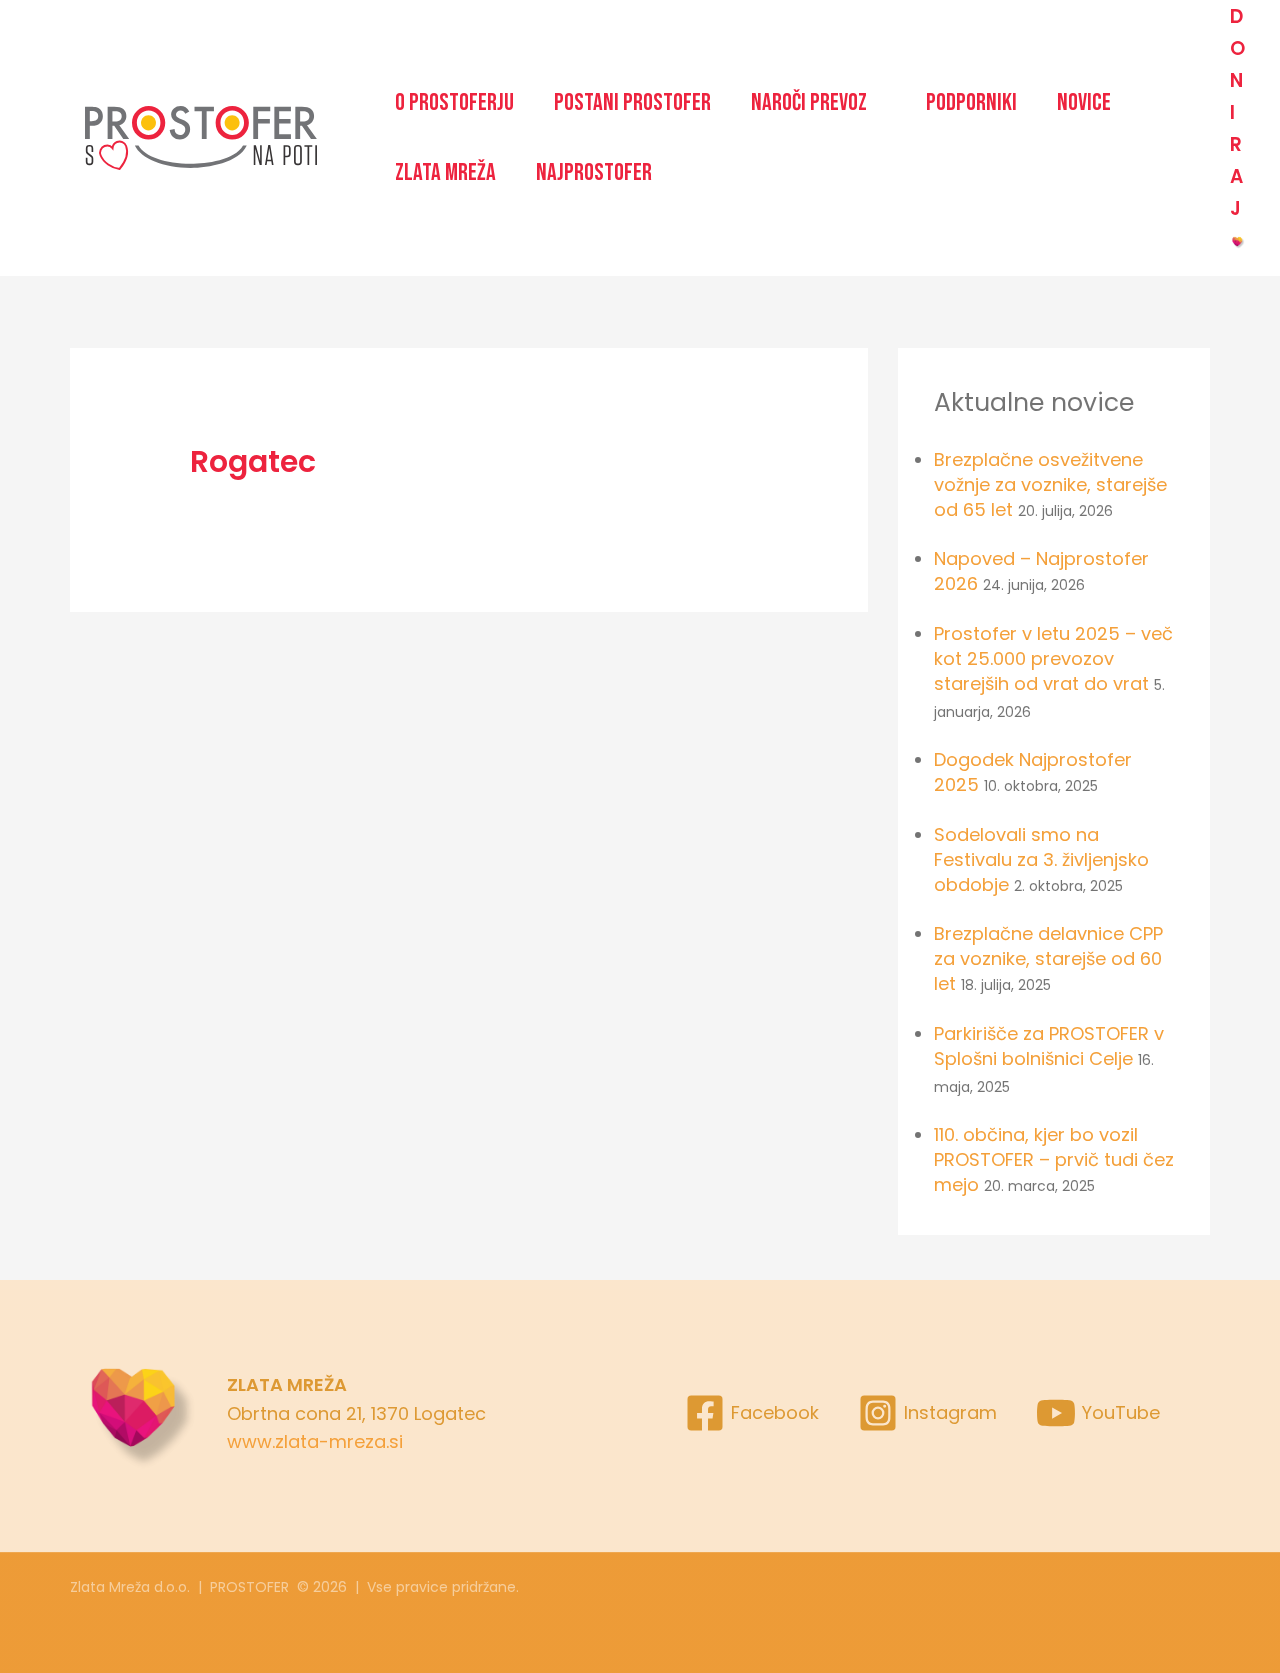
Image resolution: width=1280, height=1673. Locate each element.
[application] (876, 103)
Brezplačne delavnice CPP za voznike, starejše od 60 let (1048, 958)
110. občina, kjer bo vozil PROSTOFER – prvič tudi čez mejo (1054, 1159)
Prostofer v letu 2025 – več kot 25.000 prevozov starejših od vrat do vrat (1053, 658)
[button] (818, 103)
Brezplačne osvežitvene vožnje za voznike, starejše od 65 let (1050, 484)
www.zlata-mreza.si (315, 1441)
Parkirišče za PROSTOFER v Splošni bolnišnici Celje (1049, 1046)
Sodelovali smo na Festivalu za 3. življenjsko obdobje (1041, 859)
